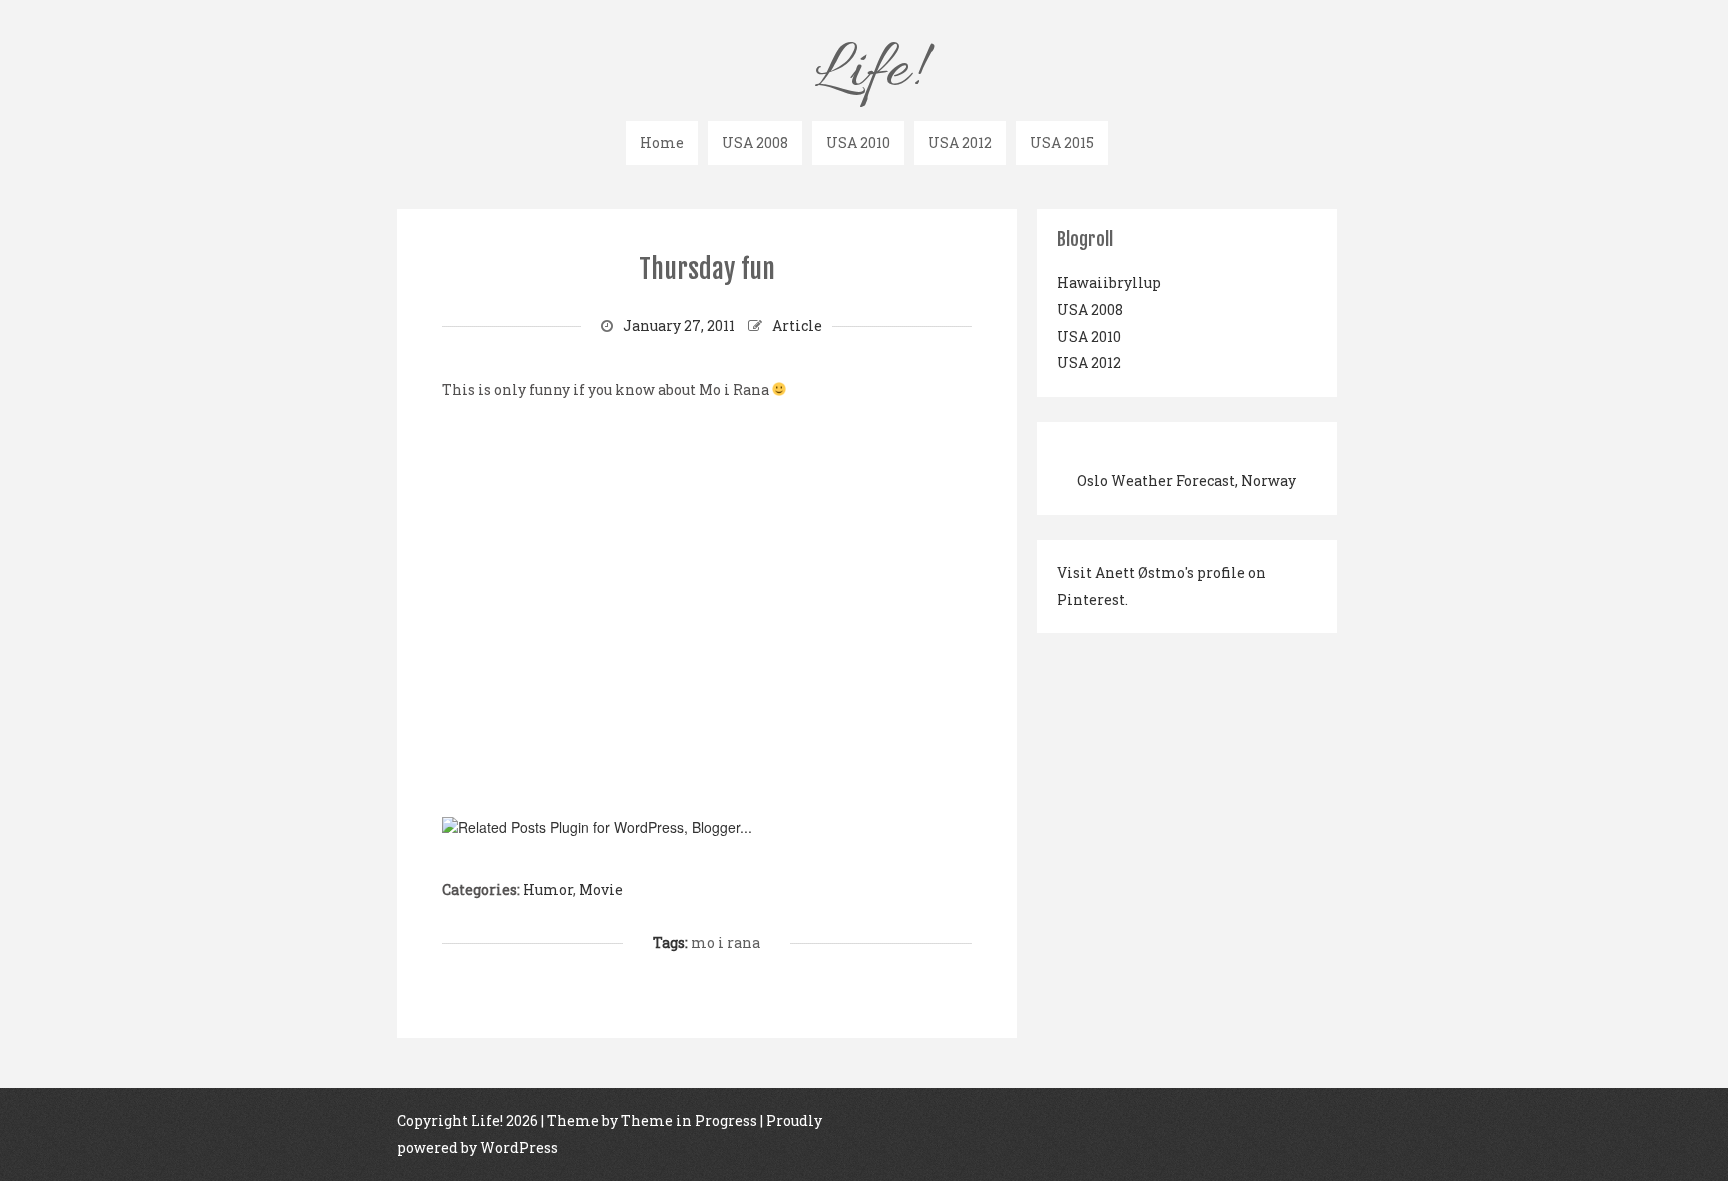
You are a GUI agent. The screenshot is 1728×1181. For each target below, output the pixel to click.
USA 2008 (755, 142)
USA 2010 (858, 142)
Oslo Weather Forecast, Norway (1186, 480)
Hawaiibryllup (1109, 282)
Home (662, 142)
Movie (601, 889)
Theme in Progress (689, 1120)
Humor (548, 889)
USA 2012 (960, 142)
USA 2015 (1062, 142)
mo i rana (725, 942)
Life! (867, 72)
